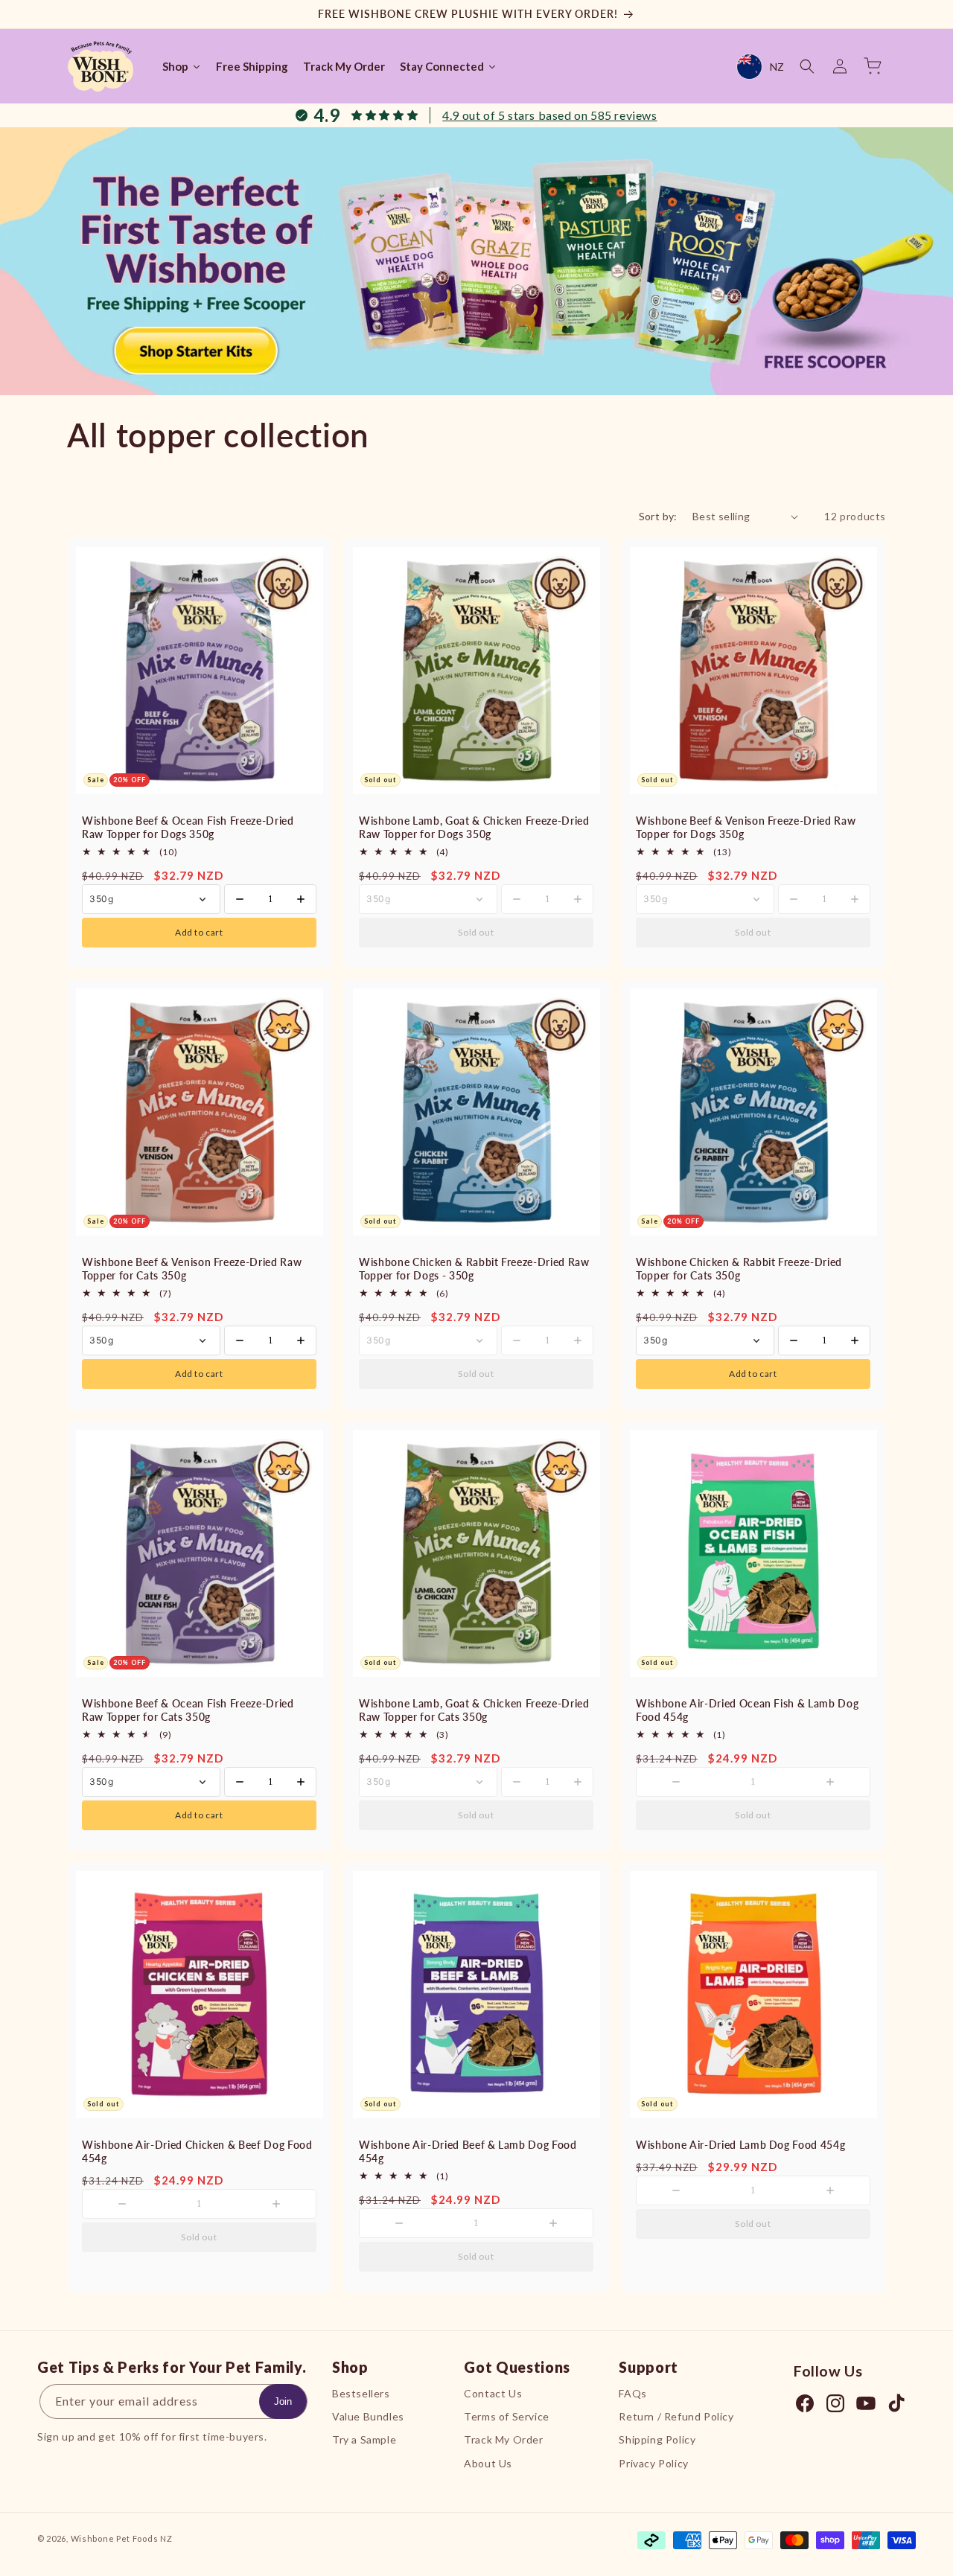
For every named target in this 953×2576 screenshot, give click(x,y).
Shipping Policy (657, 2440)
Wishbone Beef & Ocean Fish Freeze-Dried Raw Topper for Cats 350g (188, 1710)
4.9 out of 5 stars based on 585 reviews (549, 115)
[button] (807, 66)
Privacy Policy (653, 2463)
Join (283, 2401)
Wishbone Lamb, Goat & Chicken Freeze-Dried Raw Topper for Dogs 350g (474, 827)
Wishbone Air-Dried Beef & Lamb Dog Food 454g (468, 2151)
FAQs (632, 2393)
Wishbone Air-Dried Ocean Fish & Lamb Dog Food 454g (747, 1710)
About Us (488, 2463)
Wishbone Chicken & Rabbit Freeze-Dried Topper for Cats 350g (739, 1269)
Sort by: (658, 516)
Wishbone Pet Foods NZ (122, 2538)
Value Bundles (368, 2416)
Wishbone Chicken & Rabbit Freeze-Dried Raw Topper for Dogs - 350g (474, 1269)
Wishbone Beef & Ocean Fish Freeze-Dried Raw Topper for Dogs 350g (188, 827)
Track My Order (503, 2440)
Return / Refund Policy (676, 2416)
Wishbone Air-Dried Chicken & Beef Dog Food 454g (197, 2151)
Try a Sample (364, 2440)
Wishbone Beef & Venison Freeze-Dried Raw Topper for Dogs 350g (746, 827)
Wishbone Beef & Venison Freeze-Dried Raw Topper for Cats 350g (192, 1269)
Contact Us (493, 2393)
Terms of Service (507, 2416)
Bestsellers (361, 2393)
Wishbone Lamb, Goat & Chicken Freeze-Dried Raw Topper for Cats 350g (474, 1710)
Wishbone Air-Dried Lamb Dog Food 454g (740, 2145)
